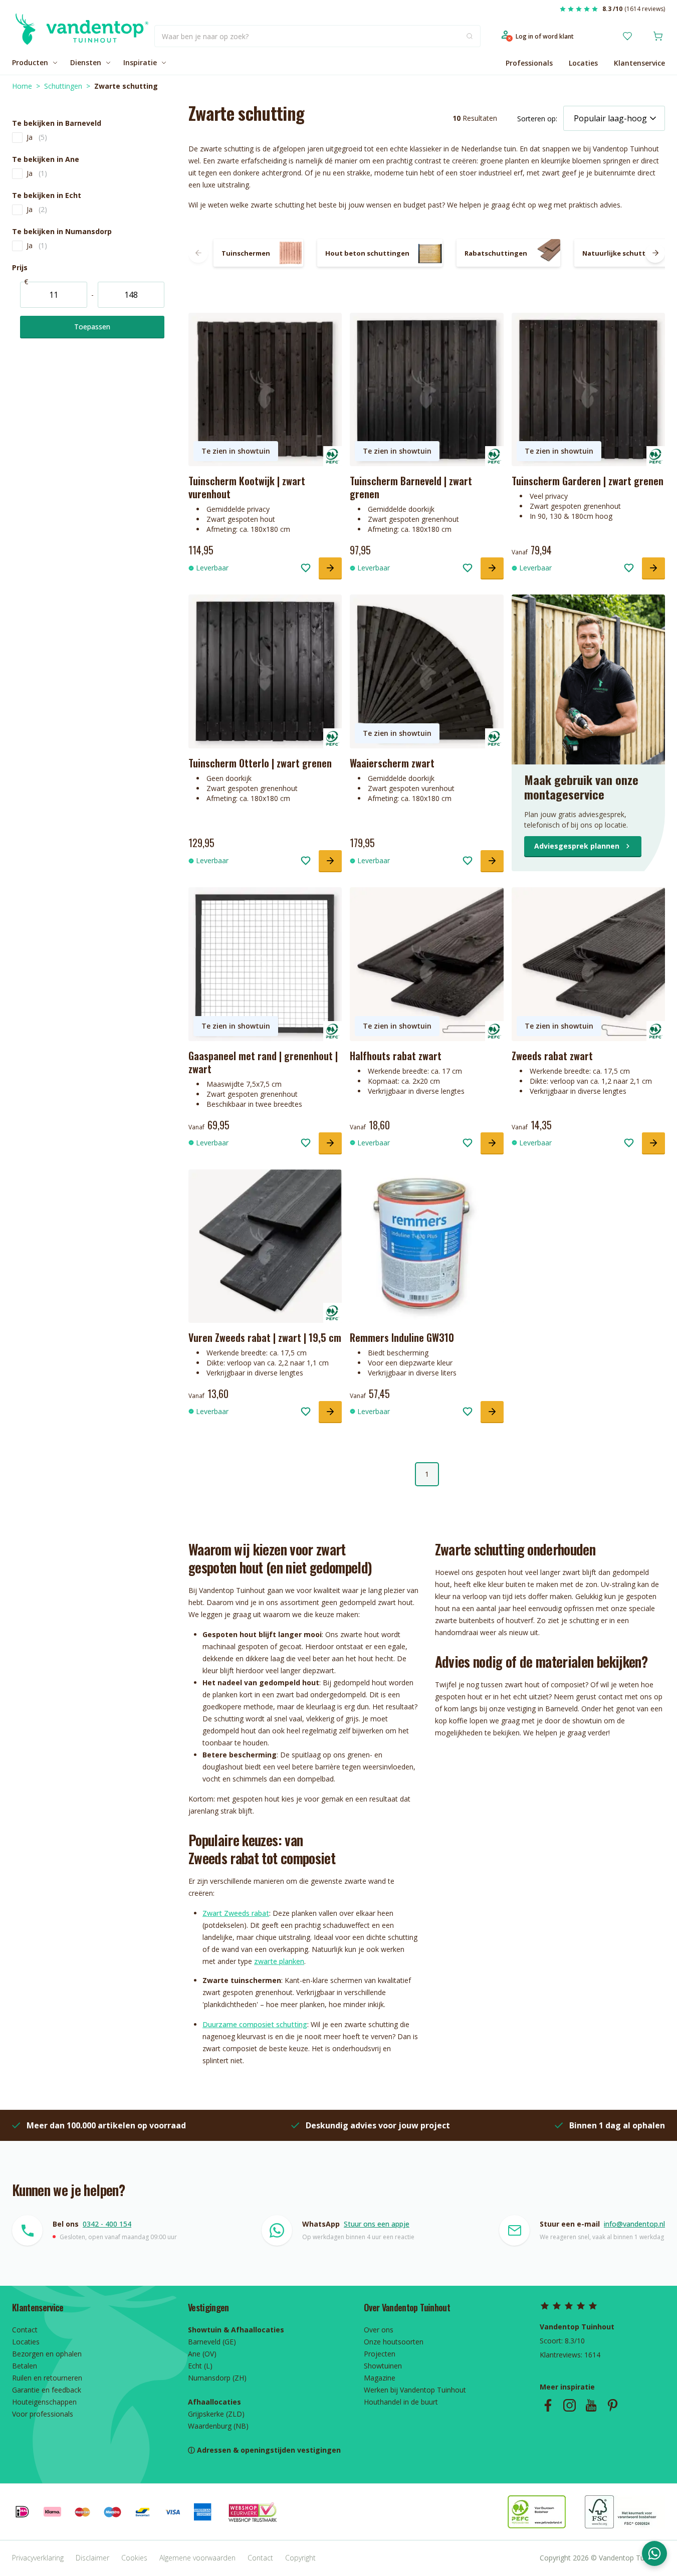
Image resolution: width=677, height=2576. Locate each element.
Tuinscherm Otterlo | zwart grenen (260, 763)
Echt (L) (200, 2366)
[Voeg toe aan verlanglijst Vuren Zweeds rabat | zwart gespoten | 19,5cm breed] (306, 1412)
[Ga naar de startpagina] (80, 36)
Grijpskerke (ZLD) (216, 2414)
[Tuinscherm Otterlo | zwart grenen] (265, 671)
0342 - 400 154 (107, 2224)
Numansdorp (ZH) (217, 2378)
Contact (260, 2558)
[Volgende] (655, 253)
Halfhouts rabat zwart (396, 1056)
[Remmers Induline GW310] (426, 1246)
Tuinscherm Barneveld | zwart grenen (411, 487)
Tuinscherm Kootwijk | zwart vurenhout (247, 487)
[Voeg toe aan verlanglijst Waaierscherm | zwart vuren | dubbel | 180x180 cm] (468, 861)
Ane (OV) (202, 2354)
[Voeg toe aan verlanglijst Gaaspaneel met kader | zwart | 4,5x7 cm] (306, 1143)
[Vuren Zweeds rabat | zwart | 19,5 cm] (265, 1246)
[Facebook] (548, 2405)
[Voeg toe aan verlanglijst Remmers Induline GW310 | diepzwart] (468, 1412)
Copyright (300, 2558)
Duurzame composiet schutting (255, 2024)
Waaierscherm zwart (392, 763)
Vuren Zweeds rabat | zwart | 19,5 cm (265, 1337)
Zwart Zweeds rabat (236, 1913)
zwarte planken (279, 1961)
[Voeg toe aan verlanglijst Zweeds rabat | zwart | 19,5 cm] (629, 1143)
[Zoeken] (470, 36)
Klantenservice (639, 63)
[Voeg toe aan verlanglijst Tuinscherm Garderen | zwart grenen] (629, 568)
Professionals (529, 63)
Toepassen (92, 327)
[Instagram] (570, 2405)
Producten (30, 62)
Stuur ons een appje (377, 2224)
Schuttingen (63, 86)
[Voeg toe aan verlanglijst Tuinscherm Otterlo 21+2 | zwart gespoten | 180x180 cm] (306, 861)
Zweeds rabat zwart (552, 1056)
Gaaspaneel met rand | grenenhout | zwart (263, 1062)
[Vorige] (198, 253)
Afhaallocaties (214, 2402)
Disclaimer (92, 2558)
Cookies (134, 2558)
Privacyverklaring (38, 2558)
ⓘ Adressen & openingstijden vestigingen (264, 2450)
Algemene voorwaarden (197, 2558)
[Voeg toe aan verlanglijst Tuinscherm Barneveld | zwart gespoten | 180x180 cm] (468, 568)
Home (22, 86)
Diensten (86, 62)
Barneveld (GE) (212, 2342)
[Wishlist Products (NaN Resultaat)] (627, 36)
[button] (92, 123)
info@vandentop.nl (634, 2224)
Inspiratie (140, 62)
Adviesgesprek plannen (577, 846)
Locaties (583, 63)
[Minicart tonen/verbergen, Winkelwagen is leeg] (658, 36)
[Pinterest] (613, 2405)
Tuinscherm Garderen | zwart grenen (588, 481)
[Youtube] (591, 2405)
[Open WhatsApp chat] (654, 2553)
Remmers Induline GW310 (402, 1337)
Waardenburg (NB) (218, 2426)
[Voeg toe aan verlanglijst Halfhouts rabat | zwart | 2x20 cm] (468, 1143)
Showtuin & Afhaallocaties (236, 2330)
